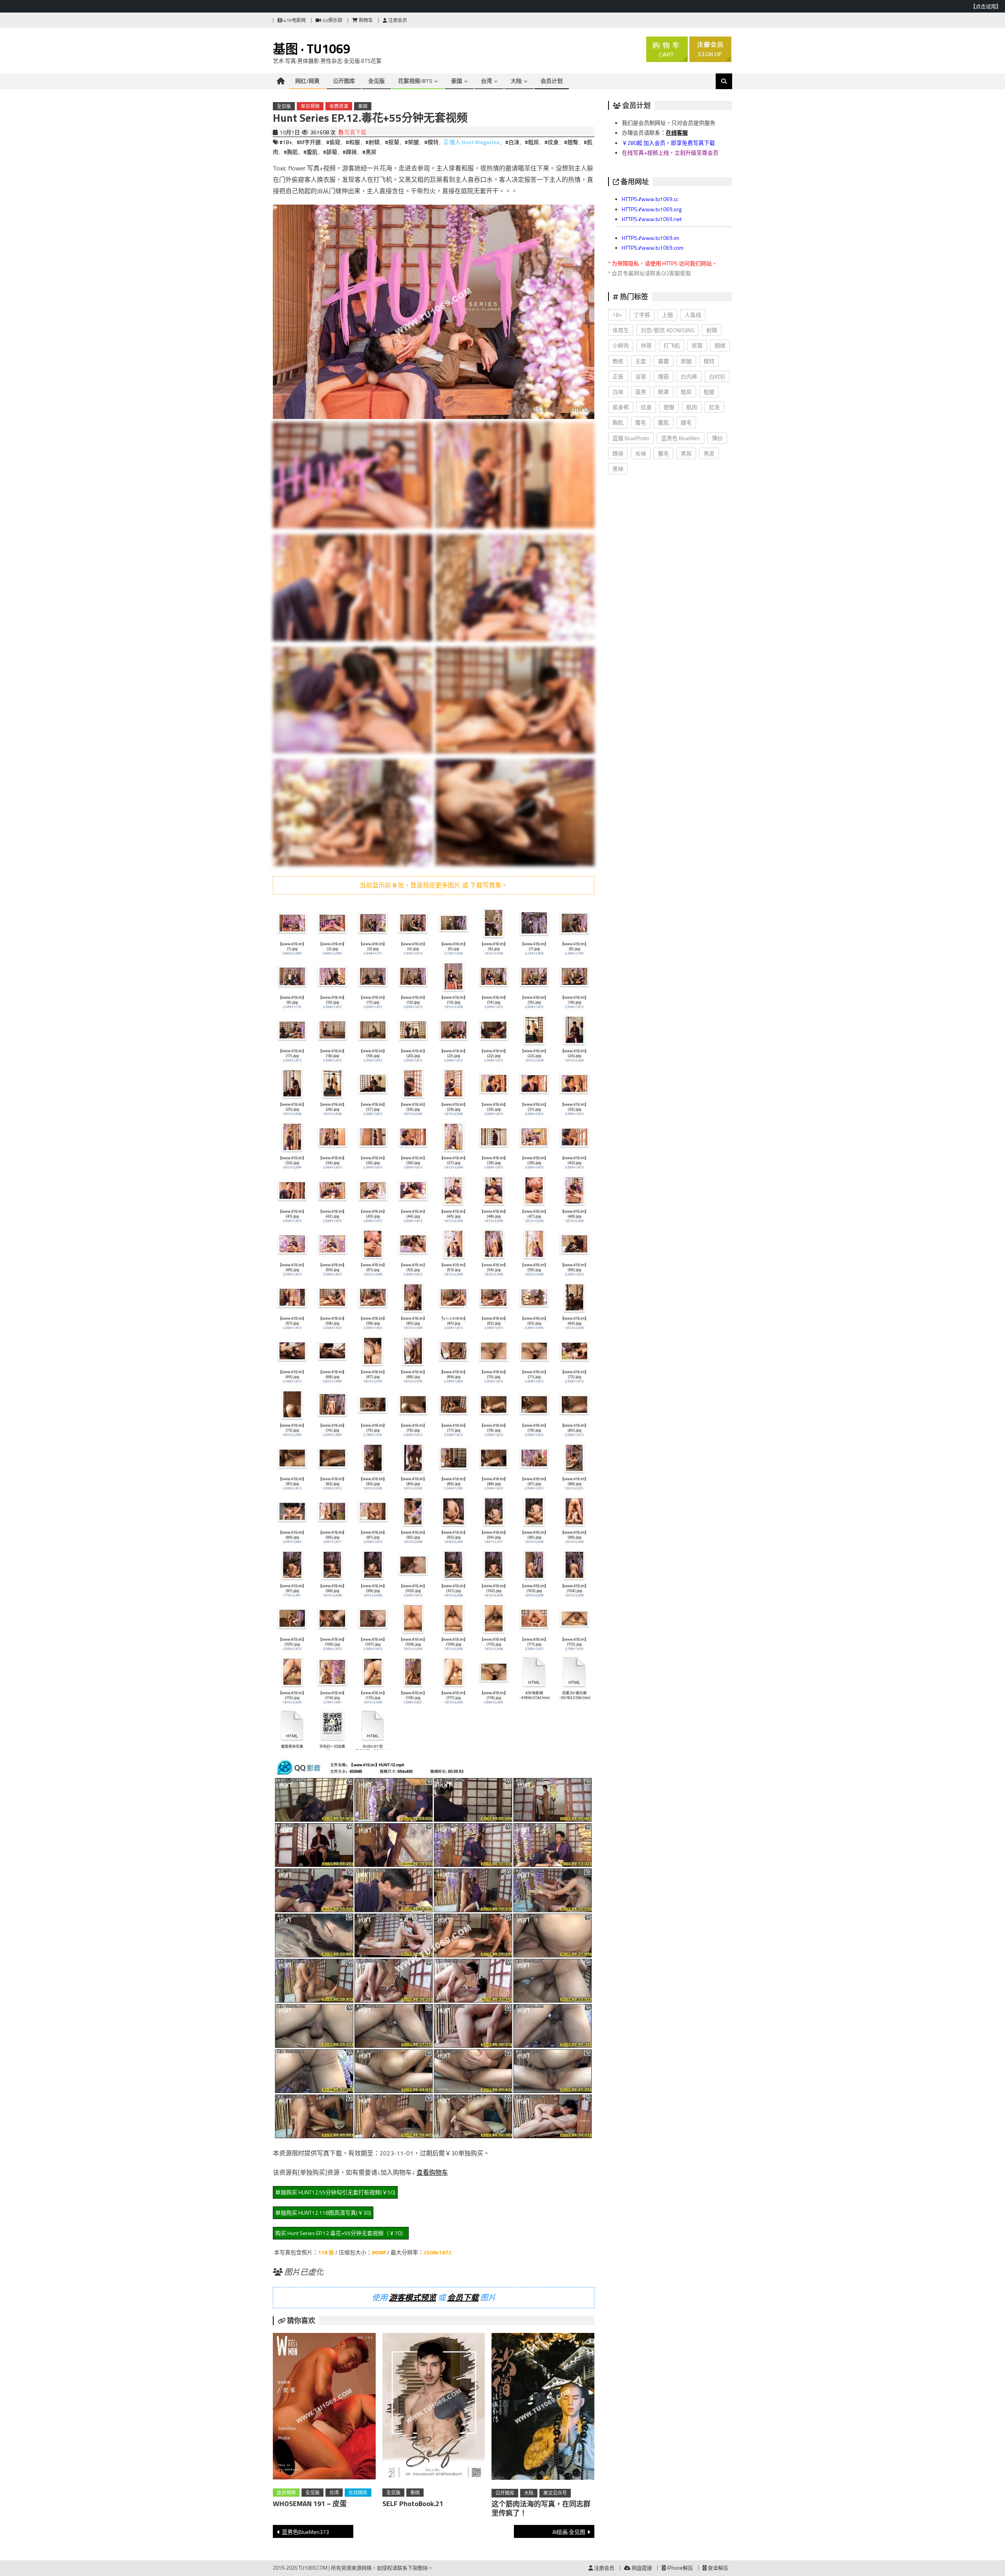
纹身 (646, 407)
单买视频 (310, 106)
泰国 (457, 81)
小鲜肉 (621, 345)
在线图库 (358, 2493)
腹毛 (641, 422)
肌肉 (692, 407)
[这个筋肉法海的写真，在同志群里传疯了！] (543, 2408)
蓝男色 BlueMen (681, 438)
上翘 (667, 315)
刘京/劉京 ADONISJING (668, 330)
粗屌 (686, 392)
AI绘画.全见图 (569, 2532)
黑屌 (686, 453)
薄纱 (717, 438)
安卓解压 (717, 2568)
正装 (618, 376)
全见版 (376, 81)
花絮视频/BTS (415, 81)
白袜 (618, 392)
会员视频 (286, 2493)
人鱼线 (693, 315)
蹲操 (618, 453)
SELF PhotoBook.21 (413, 2504)
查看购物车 (432, 2172)
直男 (641, 392)
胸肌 (618, 422)
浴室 (641, 376)
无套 (641, 361)
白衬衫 (717, 376)
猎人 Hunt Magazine (475, 142)
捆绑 (720, 345)
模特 (709, 361)
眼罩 (663, 392)
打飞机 (672, 345)
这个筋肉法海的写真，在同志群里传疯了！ (541, 2508)
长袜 (641, 453)
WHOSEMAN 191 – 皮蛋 (310, 2504)
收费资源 (339, 106)
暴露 (663, 361)
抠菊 (697, 345)
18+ (617, 315)
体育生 (621, 330)
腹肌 (663, 422)
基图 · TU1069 (312, 49)
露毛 (663, 453)
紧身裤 (621, 407)
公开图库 (344, 81)
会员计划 (552, 81)
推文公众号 (555, 2493)
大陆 (516, 81)
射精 (712, 330)
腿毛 (686, 422)
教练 (618, 361)
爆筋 (663, 376)
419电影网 (294, 20)
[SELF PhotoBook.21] (434, 2408)
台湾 (486, 81)
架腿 (686, 361)
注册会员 (397, 20)
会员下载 (463, 2297)
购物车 (365, 20)
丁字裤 (642, 315)
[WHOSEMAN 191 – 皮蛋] (324, 2408)
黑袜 (618, 469)
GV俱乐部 (332, 20)
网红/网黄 (307, 81)
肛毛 (714, 407)
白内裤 (689, 376)
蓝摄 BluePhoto (631, 438)
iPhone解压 (679, 2568)
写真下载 (355, 132)
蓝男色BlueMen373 (305, 2532)
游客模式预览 (413, 2297)
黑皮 (709, 453)
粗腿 (709, 392)
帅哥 (646, 345)
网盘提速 (641, 2568)
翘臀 (669, 407)
